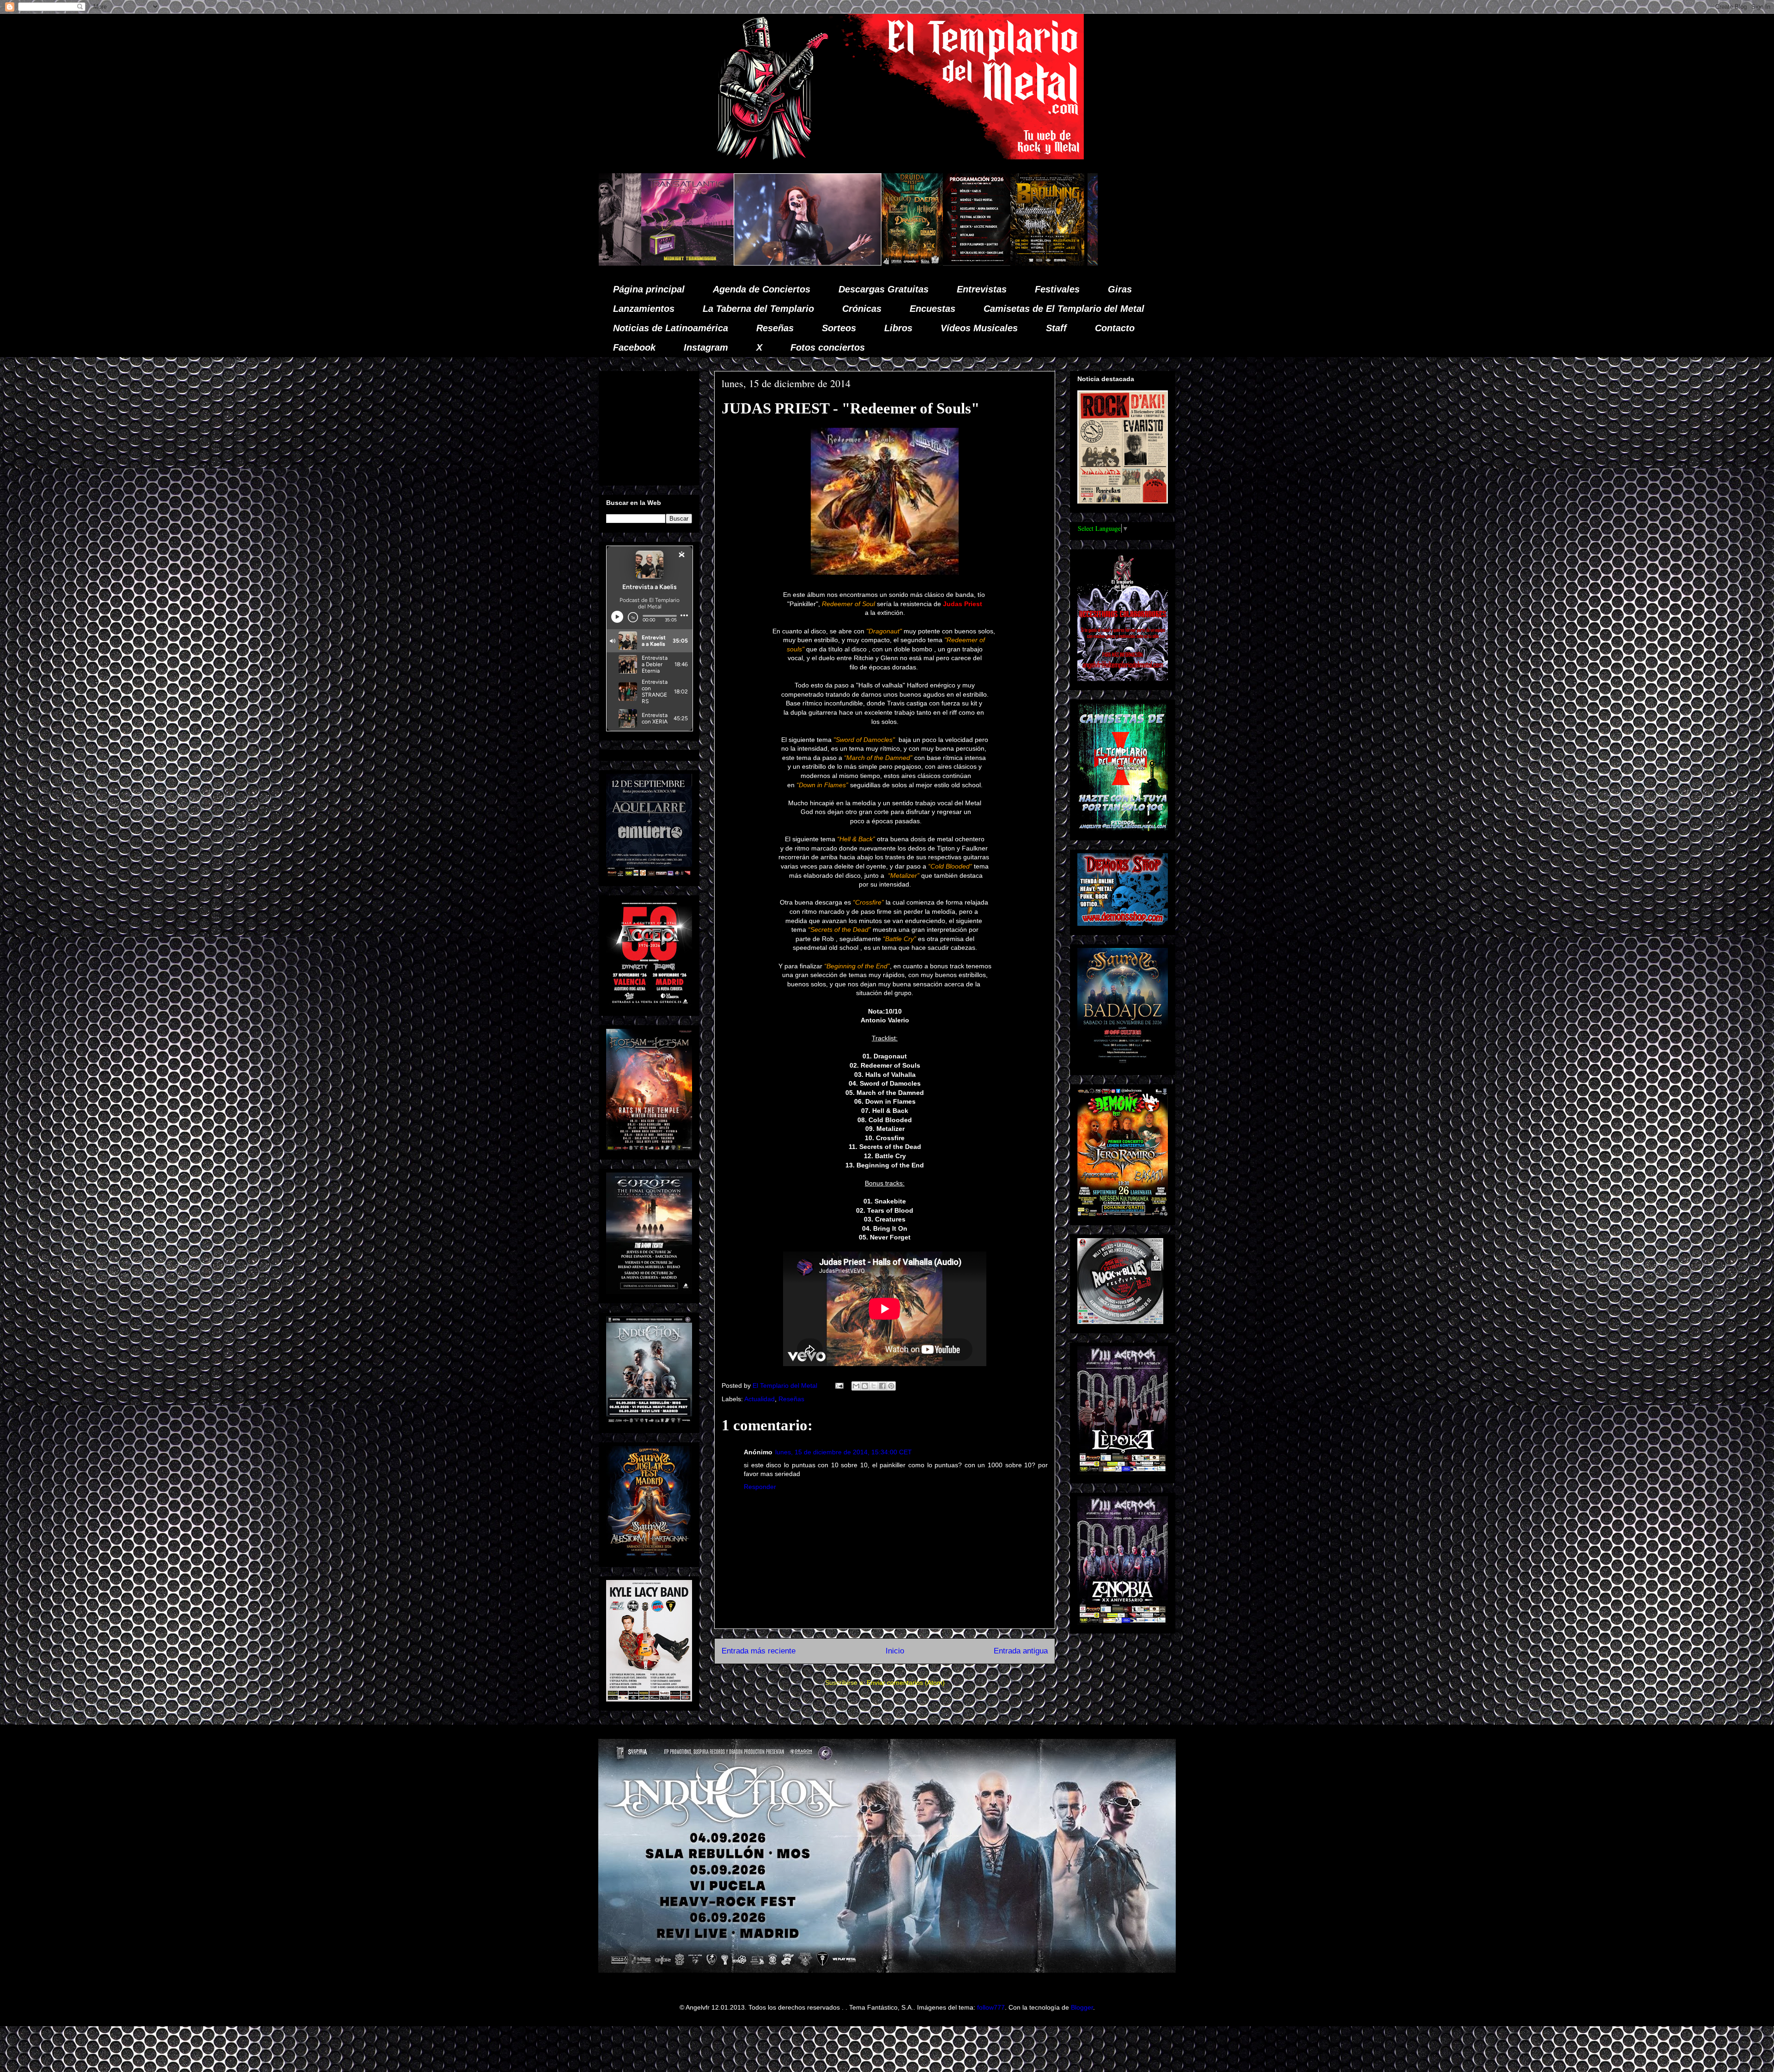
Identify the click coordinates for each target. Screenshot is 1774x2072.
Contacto (1115, 328)
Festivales (1057, 289)
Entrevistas (982, 289)
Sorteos (839, 328)
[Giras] (717, 263)
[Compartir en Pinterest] (891, 1386)
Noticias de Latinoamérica (671, 328)
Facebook (634, 347)
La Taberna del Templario (758, 309)
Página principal (649, 289)
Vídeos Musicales (979, 328)
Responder (760, 1487)
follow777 (991, 2007)
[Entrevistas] (942, 263)
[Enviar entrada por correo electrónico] (839, 1385)
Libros (898, 328)
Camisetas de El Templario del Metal (1064, 309)
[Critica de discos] (803, 263)
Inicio (895, 1651)
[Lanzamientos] (1080, 263)
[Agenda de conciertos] (646, 263)
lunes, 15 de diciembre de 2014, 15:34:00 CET (844, 1452)
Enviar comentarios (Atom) (906, 1683)
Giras (1120, 289)
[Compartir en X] (874, 1386)
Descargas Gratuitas (884, 289)
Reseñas (775, 328)
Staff (1056, 328)
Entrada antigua (1021, 1651)
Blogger (1082, 2007)
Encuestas (933, 309)
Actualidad (759, 1399)
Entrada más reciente (759, 1651)
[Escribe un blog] (865, 1386)
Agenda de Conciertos (762, 289)
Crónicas (862, 309)
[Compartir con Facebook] (882, 1386)
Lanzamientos (644, 309)
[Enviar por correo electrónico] (856, 1386)
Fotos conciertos (828, 347)
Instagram (706, 347)
